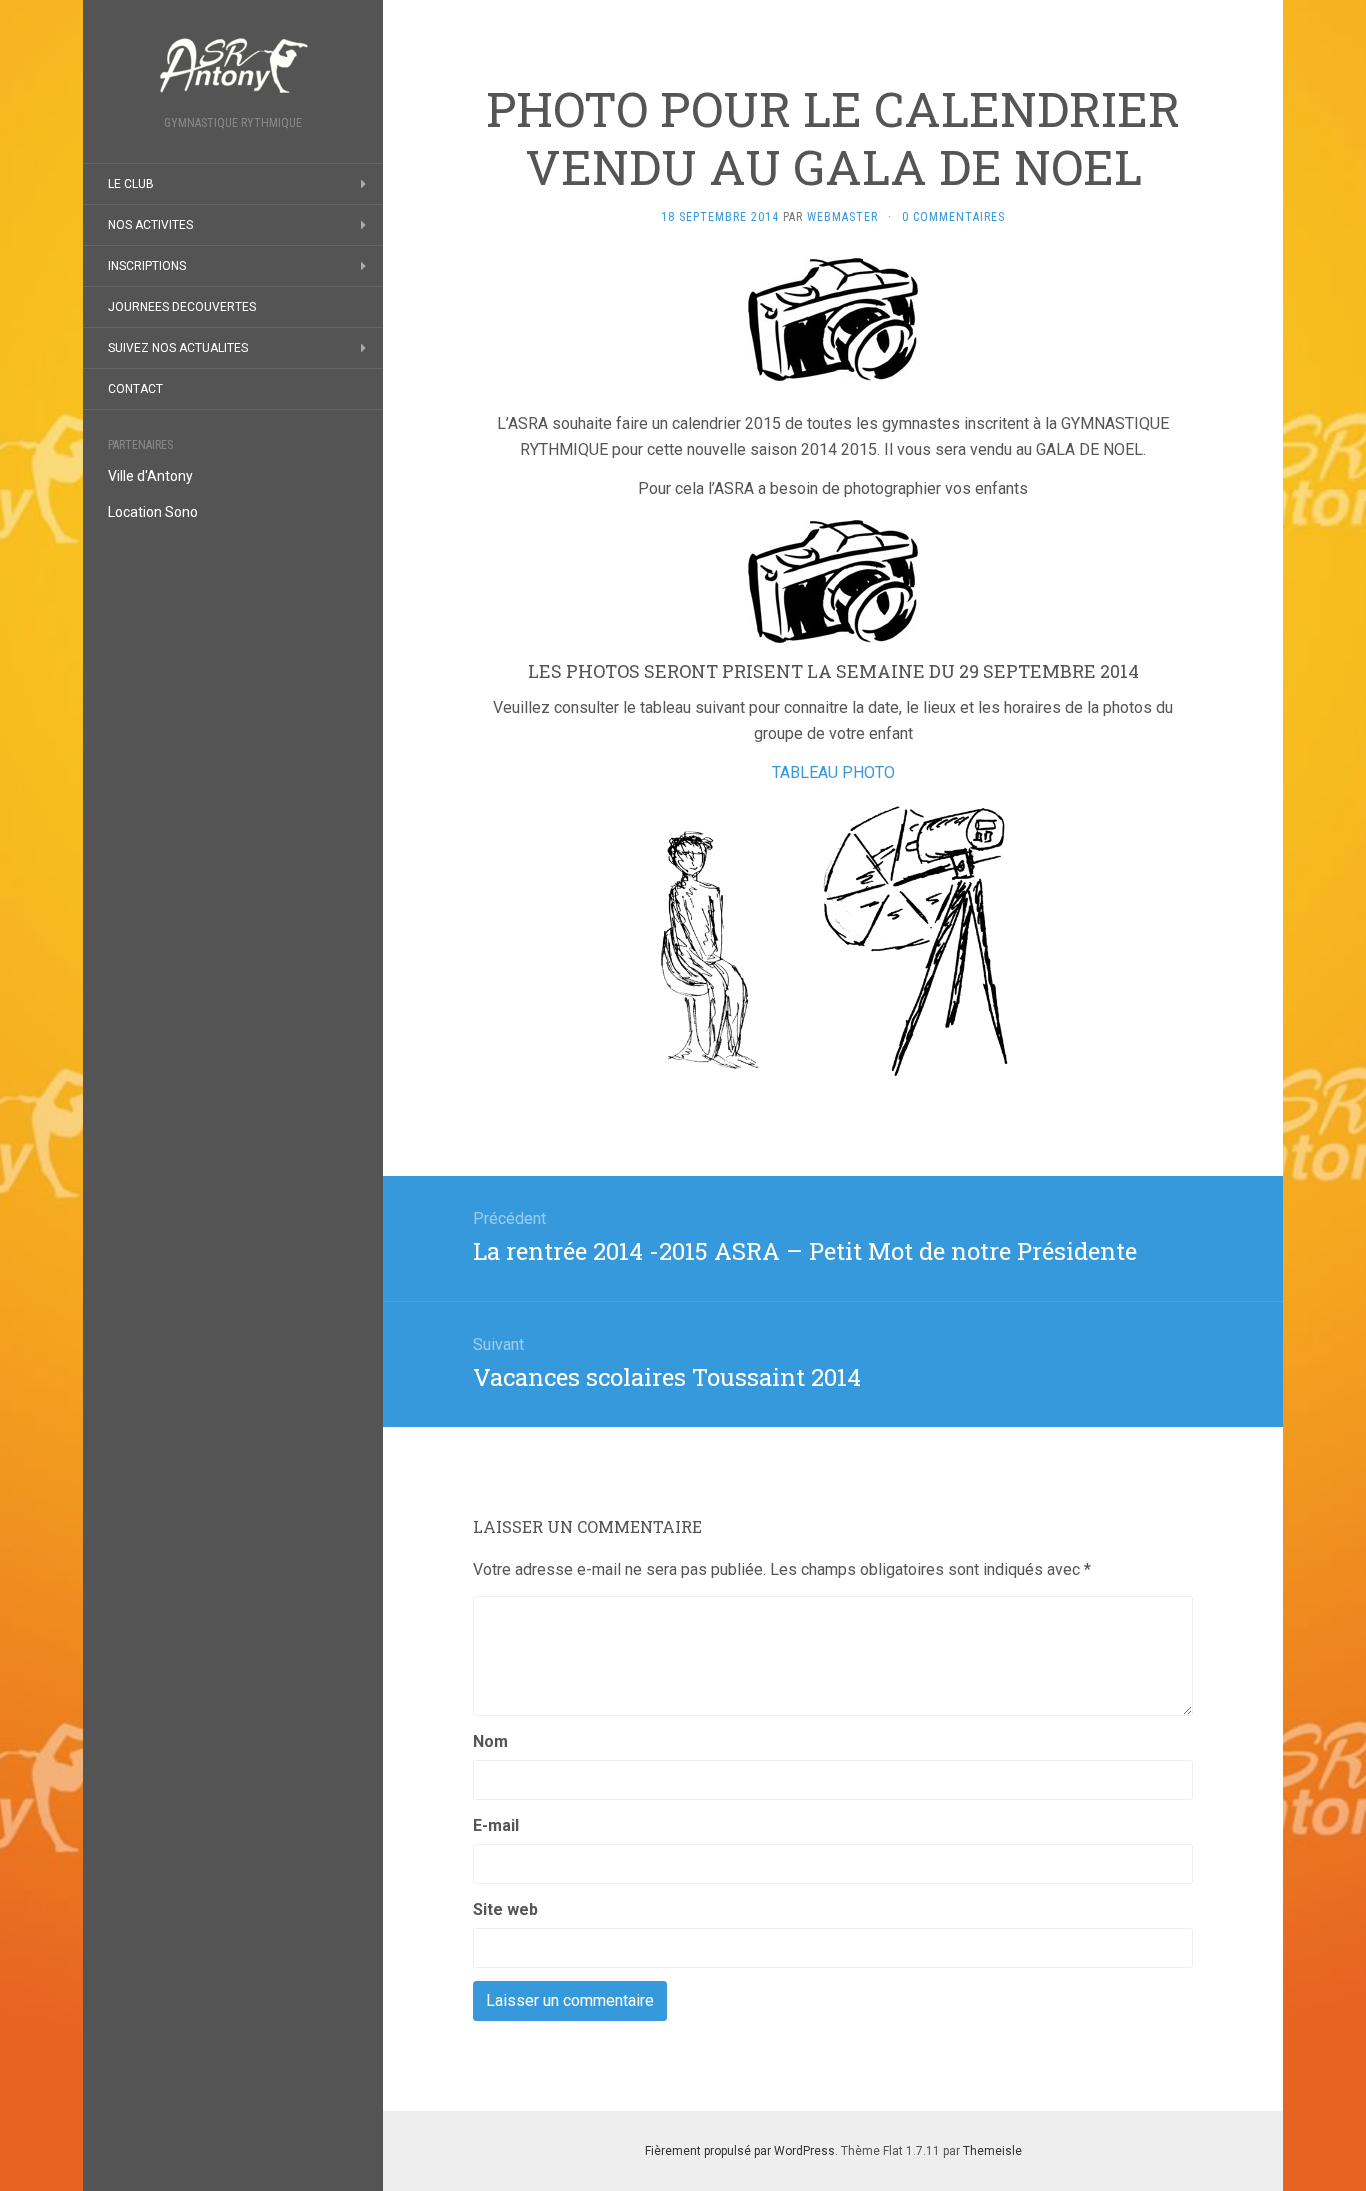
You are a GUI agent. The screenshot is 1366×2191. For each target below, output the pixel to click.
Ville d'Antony (150, 476)
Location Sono (153, 512)
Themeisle (992, 2151)
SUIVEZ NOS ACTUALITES (178, 348)
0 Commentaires (953, 217)
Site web (505, 1909)
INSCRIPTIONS (147, 266)
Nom (490, 1741)
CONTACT (135, 389)
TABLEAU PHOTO (833, 772)
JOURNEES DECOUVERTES (182, 307)
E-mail (496, 1825)
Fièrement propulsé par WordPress (740, 2151)
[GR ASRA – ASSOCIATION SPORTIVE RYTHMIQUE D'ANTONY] (233, 64)
